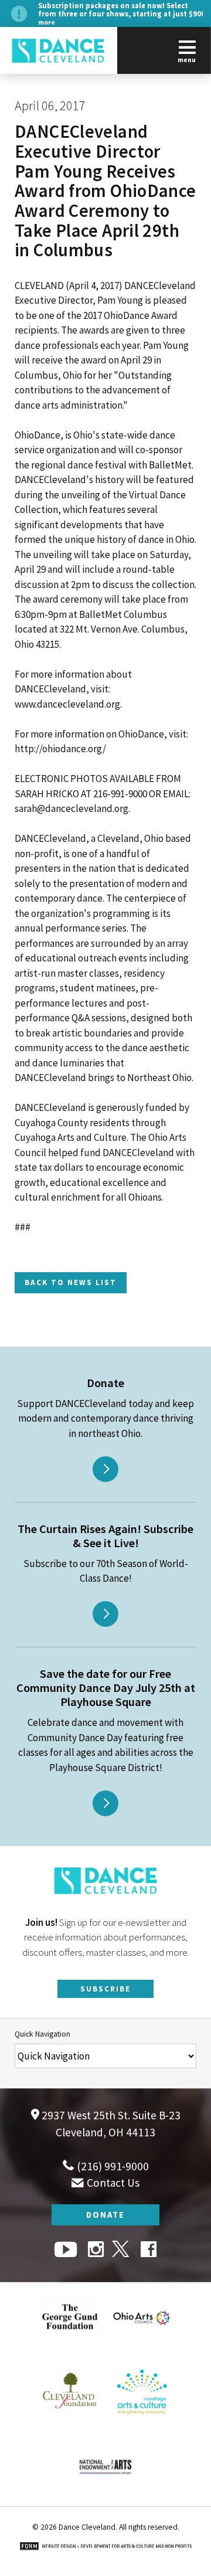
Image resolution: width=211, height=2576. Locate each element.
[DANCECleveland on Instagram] (96, 2251)
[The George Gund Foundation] (70, 2349)
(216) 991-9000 (112, 2166)
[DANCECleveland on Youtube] (67, 2251)
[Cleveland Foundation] (70, 2424)
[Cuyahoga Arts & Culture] (142, 2424)
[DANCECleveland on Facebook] (149, 2251)
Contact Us (112, 2183)
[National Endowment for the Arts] (105, 2499)
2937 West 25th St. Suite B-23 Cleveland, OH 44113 (110, 2124)
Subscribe (105, 1989)
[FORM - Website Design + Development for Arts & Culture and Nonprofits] (105, 2547)
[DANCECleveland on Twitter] (122, 2251)
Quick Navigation (42, 2034)
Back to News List (71, 1283)
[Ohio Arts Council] (142, 2349)
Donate (105, 2215)
